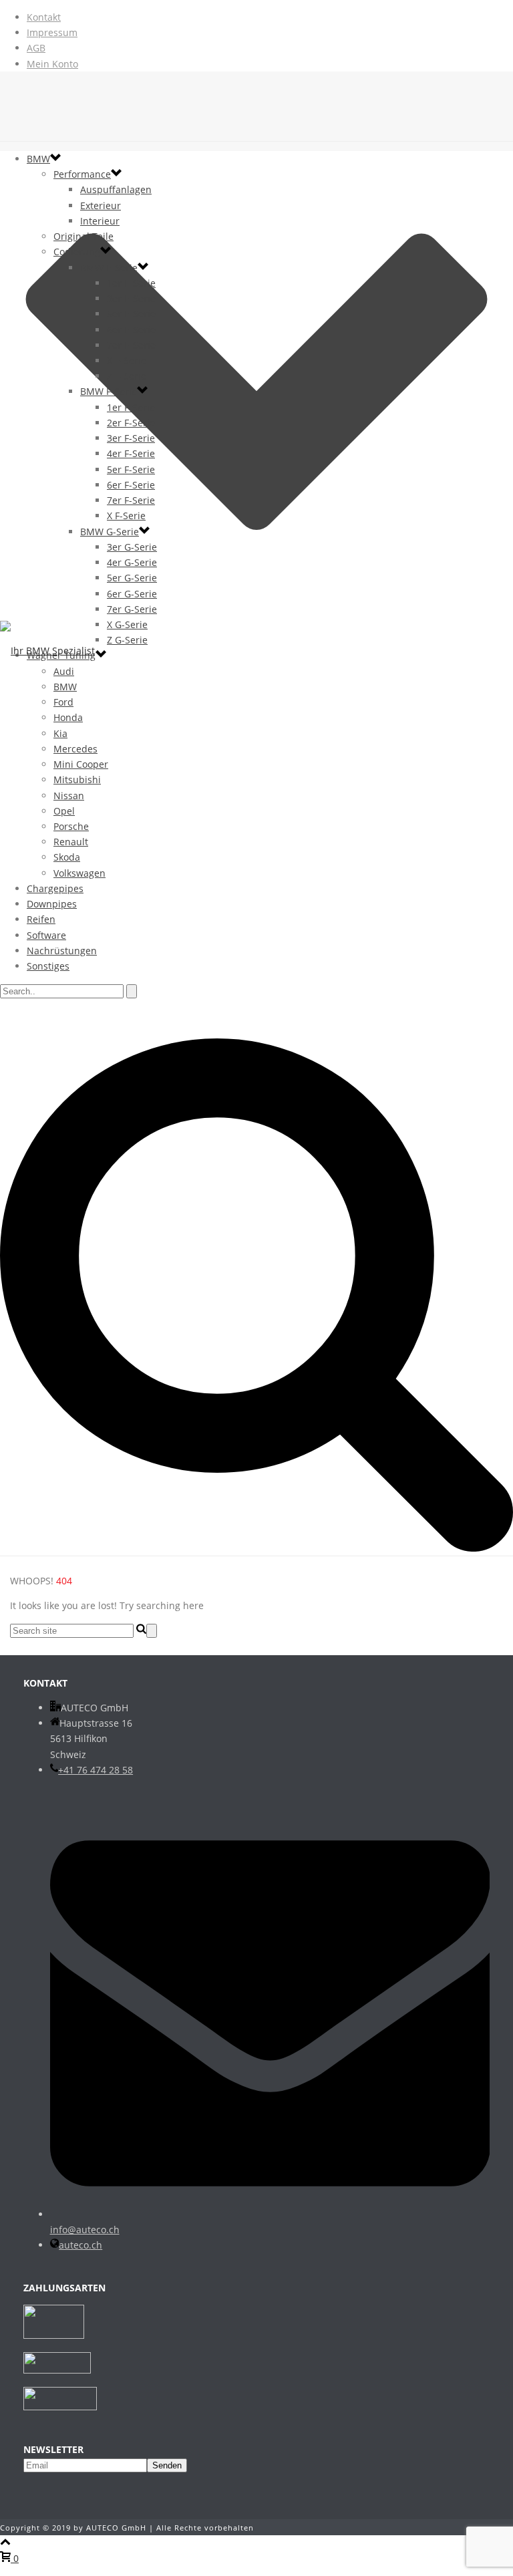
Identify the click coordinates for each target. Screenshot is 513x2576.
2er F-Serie (131, 423)
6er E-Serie (131, 330)
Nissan (69, 796)
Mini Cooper (81, 764)
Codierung (77, 252)
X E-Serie (127, 361)
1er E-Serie (131, 283)
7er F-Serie (131, 500)
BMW (38, 159)
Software (46, 935)
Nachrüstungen (62, 951)
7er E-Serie (131, 345)
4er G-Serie (132, 562)
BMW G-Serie (110, 532)
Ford (63, 702)
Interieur (100, 221)
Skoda (67, 857)
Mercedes (75, 749)
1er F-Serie (131, 407)
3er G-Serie (132, 547)
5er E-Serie (131, 314)
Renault (71, 842)
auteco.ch (80, 2245)
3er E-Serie (131, 298)
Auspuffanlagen (116, 189)
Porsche (71, 826)
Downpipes (52, 904)
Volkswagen (79, 873)
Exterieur (101, 205)
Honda (68, 717)
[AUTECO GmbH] (256, 651)
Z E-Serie (127, 376)
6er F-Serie (131, 485)
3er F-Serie (131, 438)
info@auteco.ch (85, 2230)
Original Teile (83, 236)
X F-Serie (126, 516)
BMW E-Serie (109, 268)
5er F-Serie (131, 469)
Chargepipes (55, 888)
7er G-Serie (132, 609)
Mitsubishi (77, 779)
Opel (64, 811)
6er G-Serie (132, 594)
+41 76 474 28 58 (96, 1770)
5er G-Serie (132, 578)
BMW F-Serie (109, 391)
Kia (60, 733)
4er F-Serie (131, 453)
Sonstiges (48, 966)
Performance (82, 174)
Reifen (41, 919)
